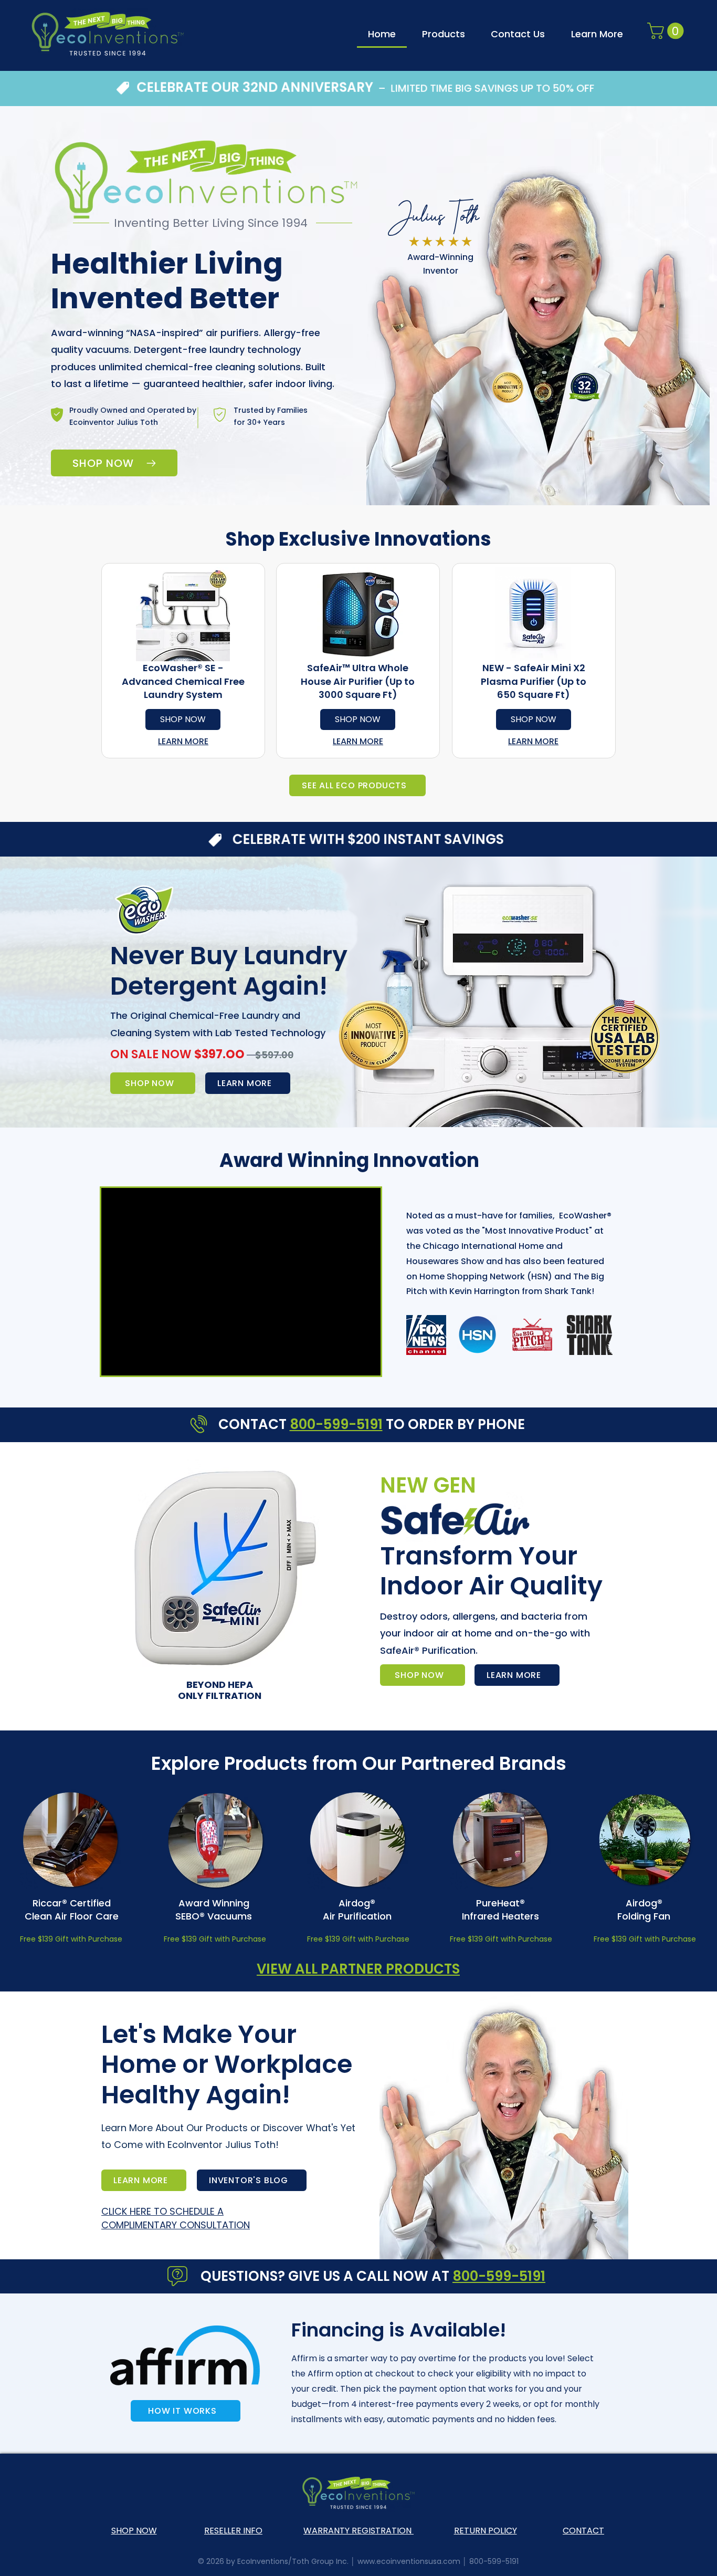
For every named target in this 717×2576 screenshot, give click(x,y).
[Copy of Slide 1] (281, 1691)
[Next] (445, 1585)
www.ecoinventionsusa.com (409, 2561)
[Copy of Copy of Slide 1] (294, 1691)
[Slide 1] (268, 1691)
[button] (597, 34)
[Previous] (117, 1585)
